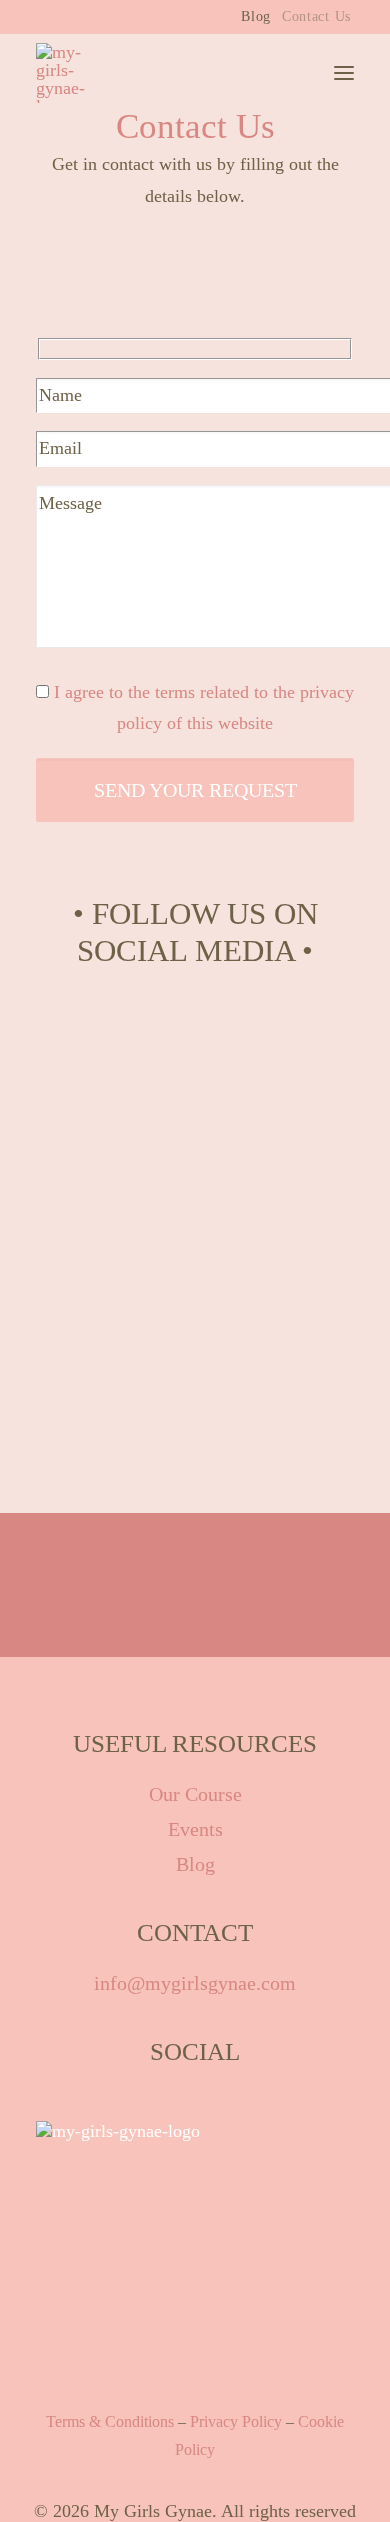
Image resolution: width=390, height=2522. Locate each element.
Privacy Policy (236, 2421)
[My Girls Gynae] (71, 73)
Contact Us (316, 16)
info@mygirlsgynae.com (195, 1983)
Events (195, 1829)
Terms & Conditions (110, 2421)
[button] (344, 73)
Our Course (195, 1794)
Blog (256, 16)
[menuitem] (256, 17)
